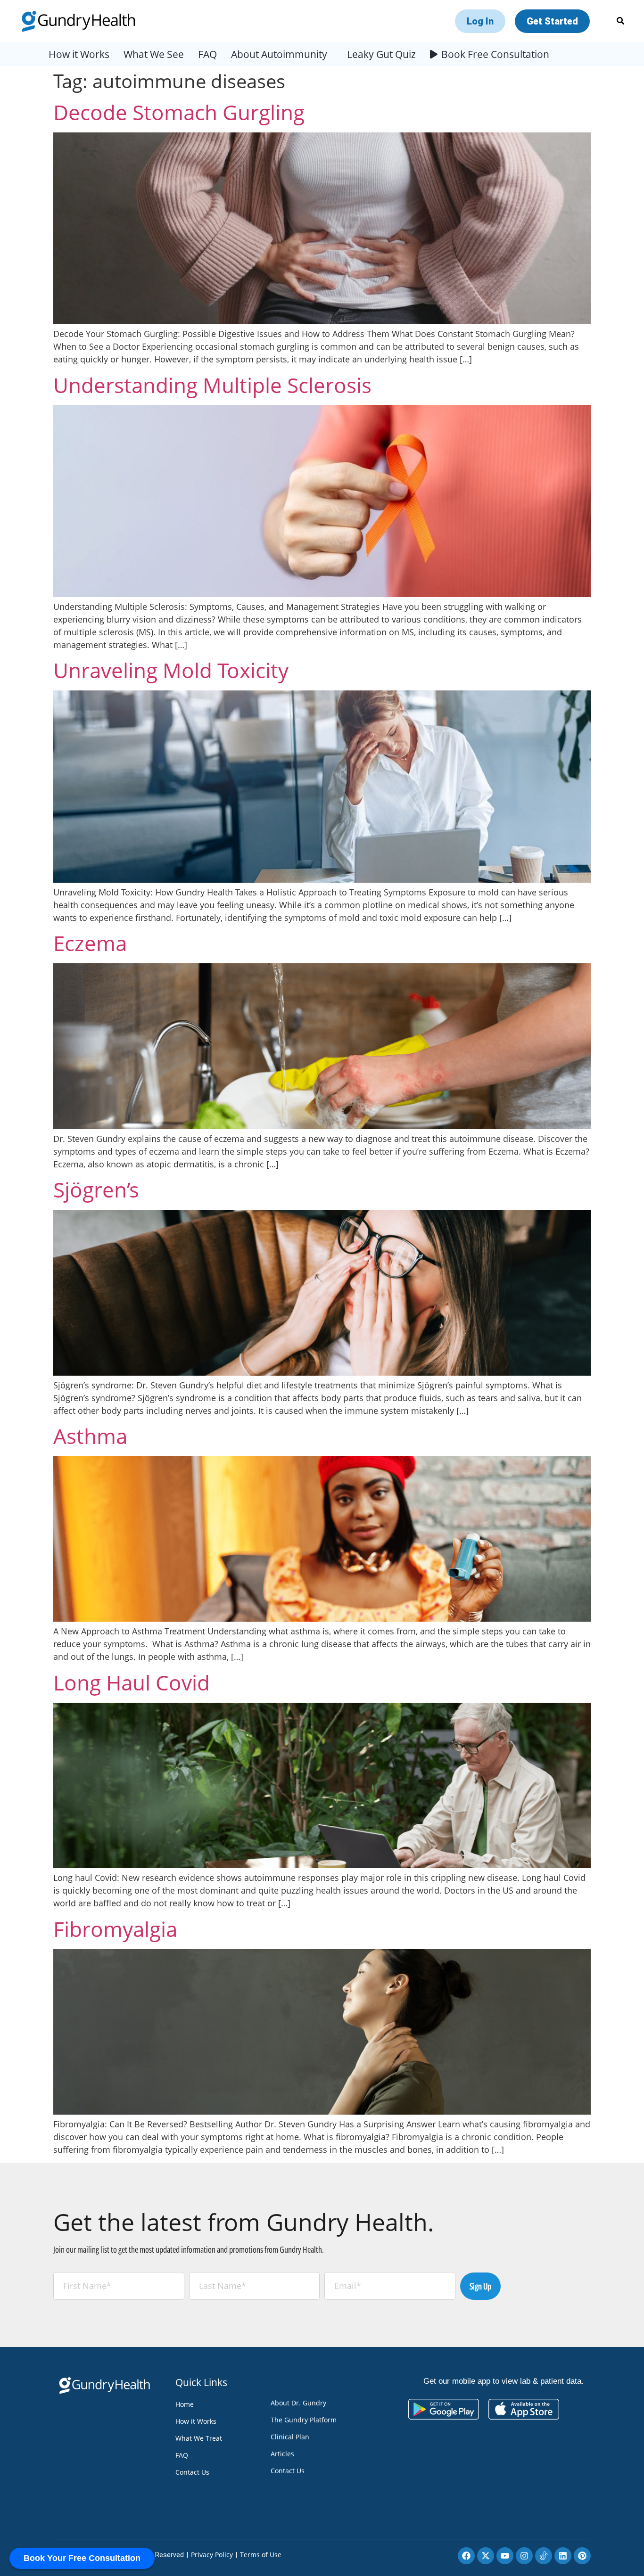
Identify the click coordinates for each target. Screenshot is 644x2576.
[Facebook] (466, 2556)
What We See (154, 54)
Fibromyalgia (115, 1929)
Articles (282, 2454)
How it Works (79, 54)
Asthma (90, 1436)
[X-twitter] (486, 2556)
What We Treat (199, 2438)
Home (185, 2404)
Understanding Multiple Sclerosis (212, 385)
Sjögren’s (96, 1190)
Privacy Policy (212, 2555)
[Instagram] (524, 2556)
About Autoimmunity (279, 54)
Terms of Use (261, 2555)
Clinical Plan (290, 2437)
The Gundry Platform (304, 2420)
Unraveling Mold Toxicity (171, 670)
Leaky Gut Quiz (381, 54)
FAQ (207, 54)
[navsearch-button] (620, 21)
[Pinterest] (582, 2556)
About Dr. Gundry (298, 2403)
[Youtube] (505, 2556)
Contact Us (192, 2472)
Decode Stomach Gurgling (179, 112)
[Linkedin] (563, 2556)
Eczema (90, 943)
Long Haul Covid (132, 1682)
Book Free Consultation (495, 54)
